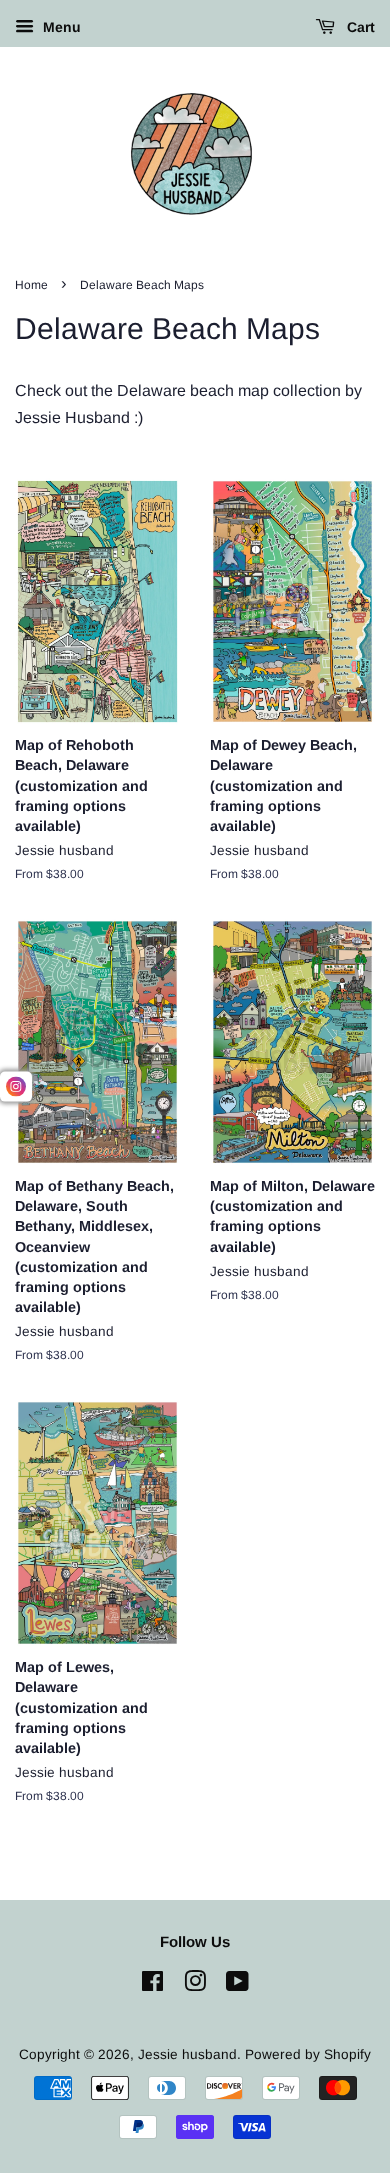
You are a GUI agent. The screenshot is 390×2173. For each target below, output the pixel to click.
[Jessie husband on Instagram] (195, 1985)
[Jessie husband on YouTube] (237, 1985)
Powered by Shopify (308, 2054)
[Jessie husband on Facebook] (152, 1985)
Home (31, 285)
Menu (60, 27)
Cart (359, 27)
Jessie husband (187, 2054)
